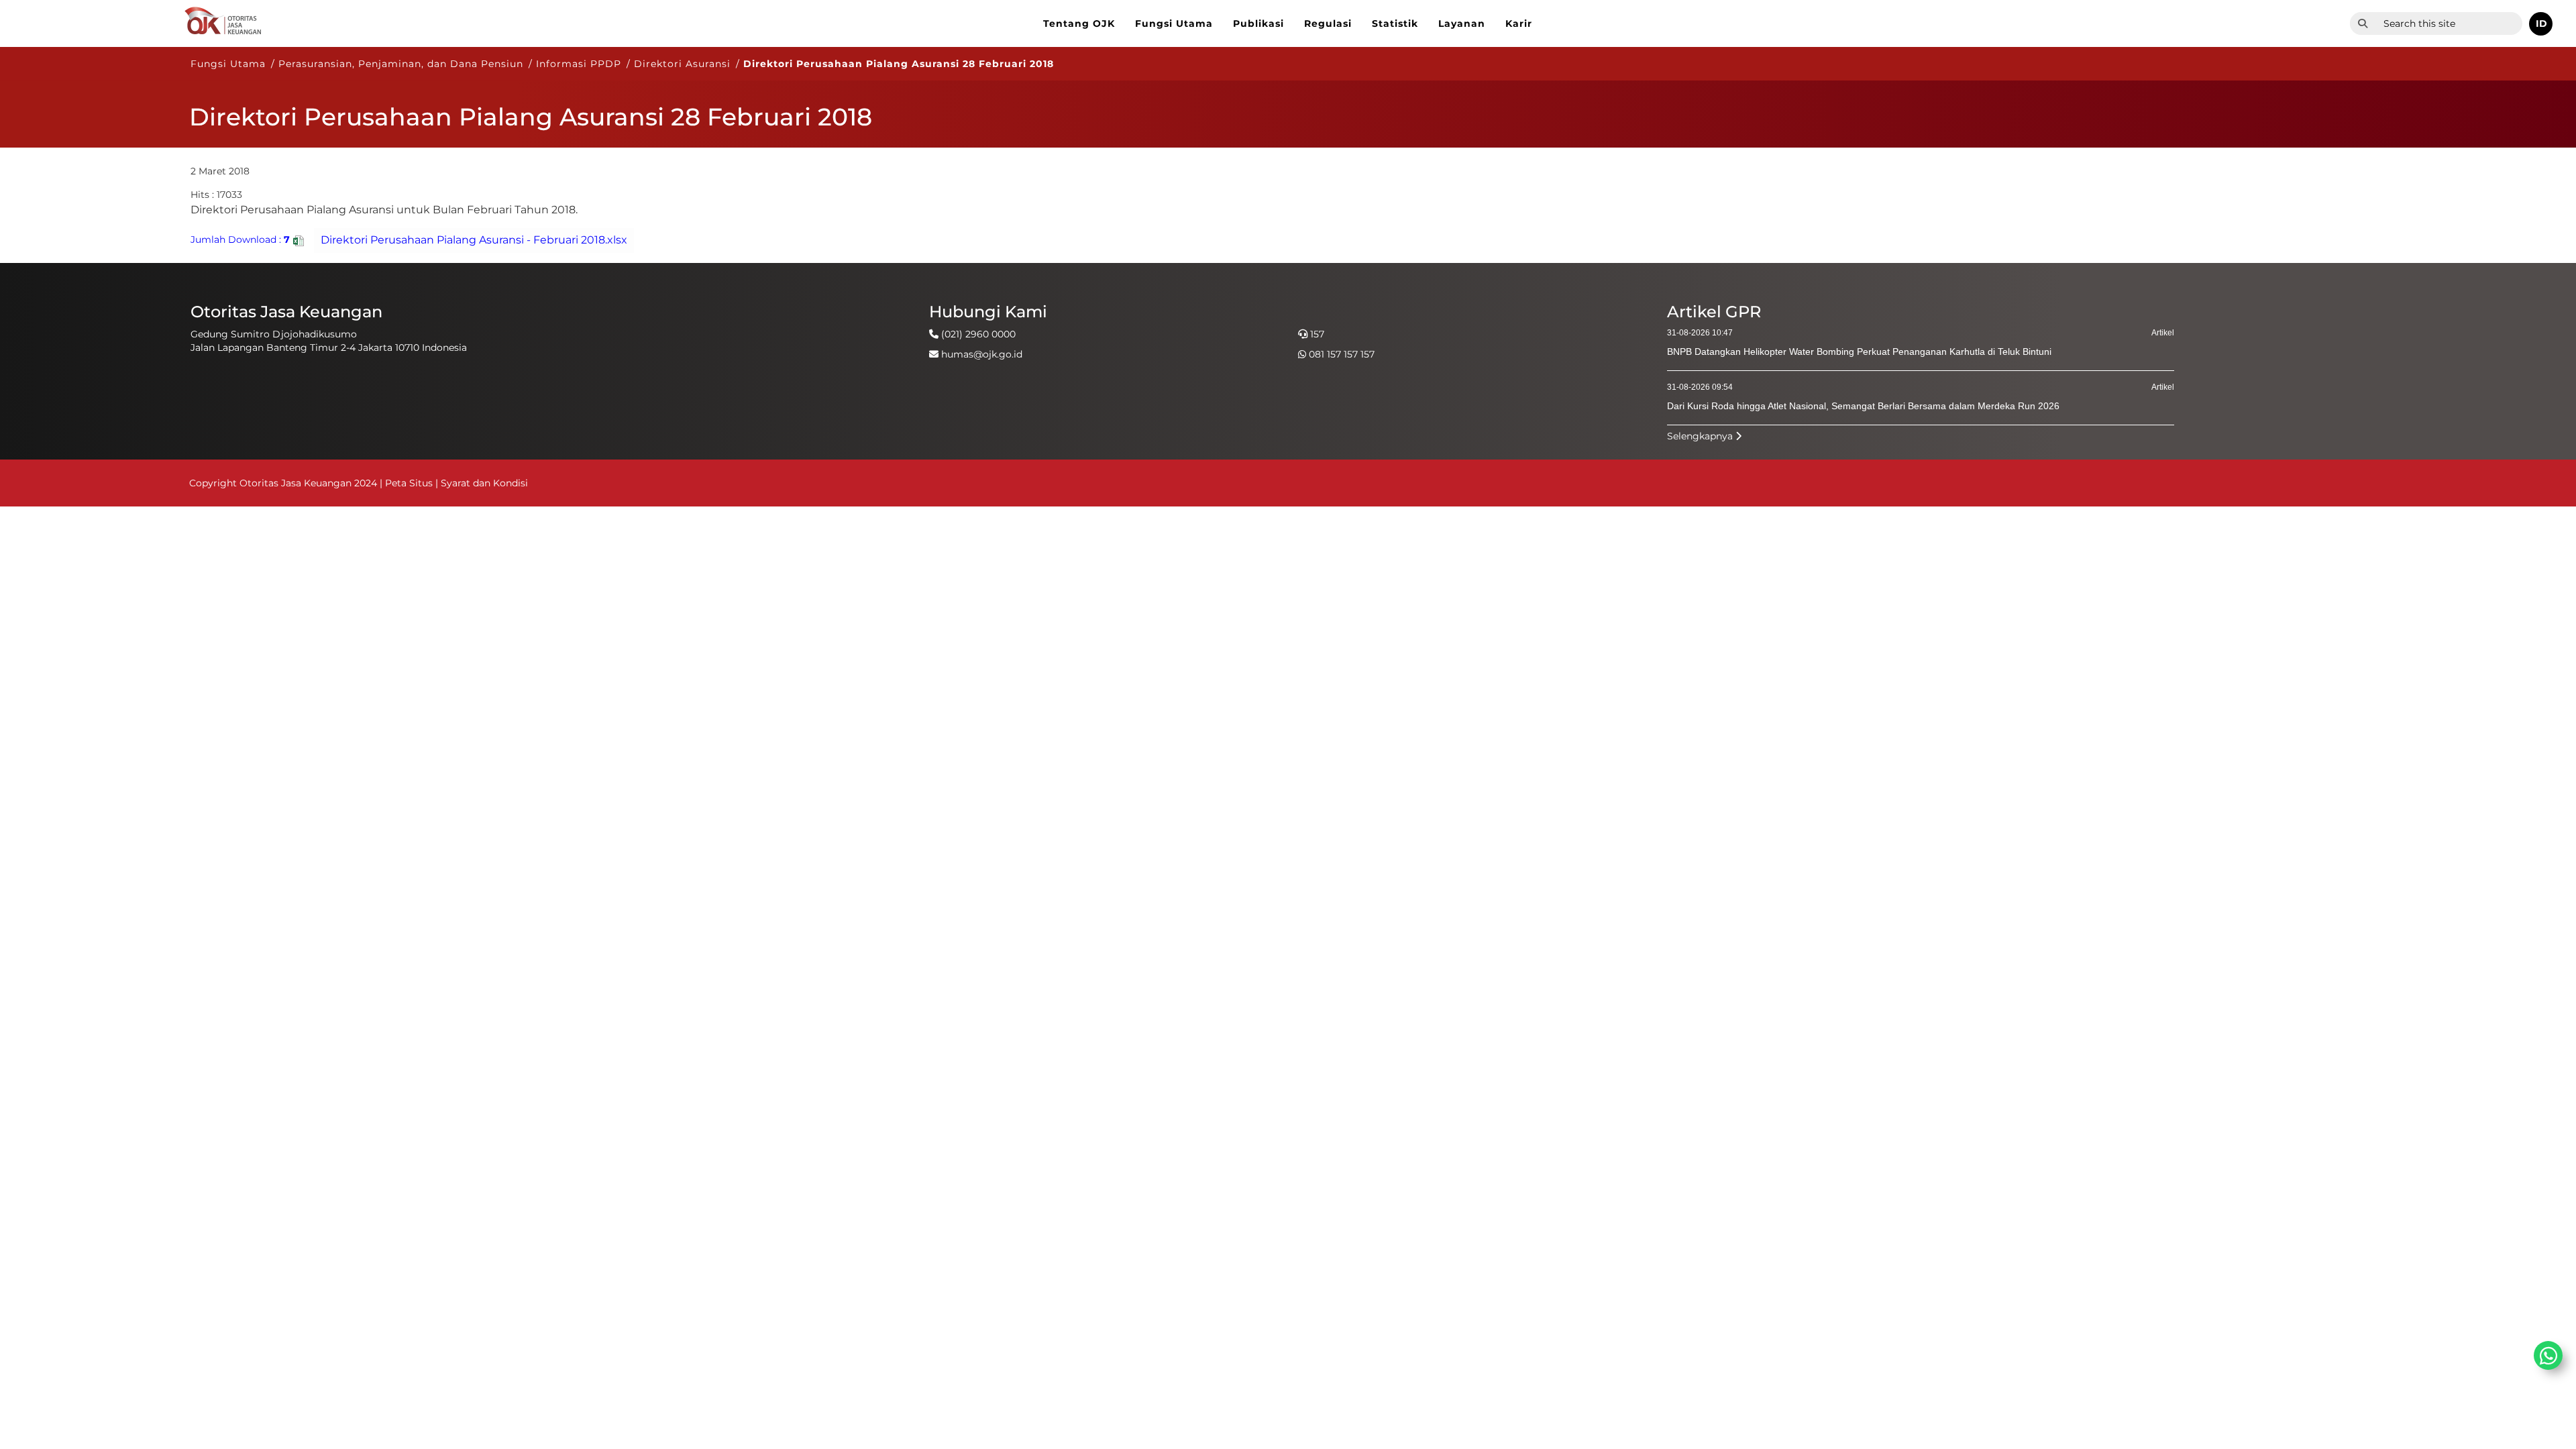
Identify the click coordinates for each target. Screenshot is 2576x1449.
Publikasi (1258, 23)
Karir (1519, 23)
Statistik (1395, 23)
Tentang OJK (1079, 23)
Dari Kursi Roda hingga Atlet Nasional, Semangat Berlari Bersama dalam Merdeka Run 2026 (1863, 406)
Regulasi (1328, 23)
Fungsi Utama (1174, 23)
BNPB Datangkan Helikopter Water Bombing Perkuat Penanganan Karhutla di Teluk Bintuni (1859, 352)
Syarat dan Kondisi (484, 483)
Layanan (1462, 23)
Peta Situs (410, 483)
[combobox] (2449, 23)
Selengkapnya (1701, 436)
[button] (2541, 24)
